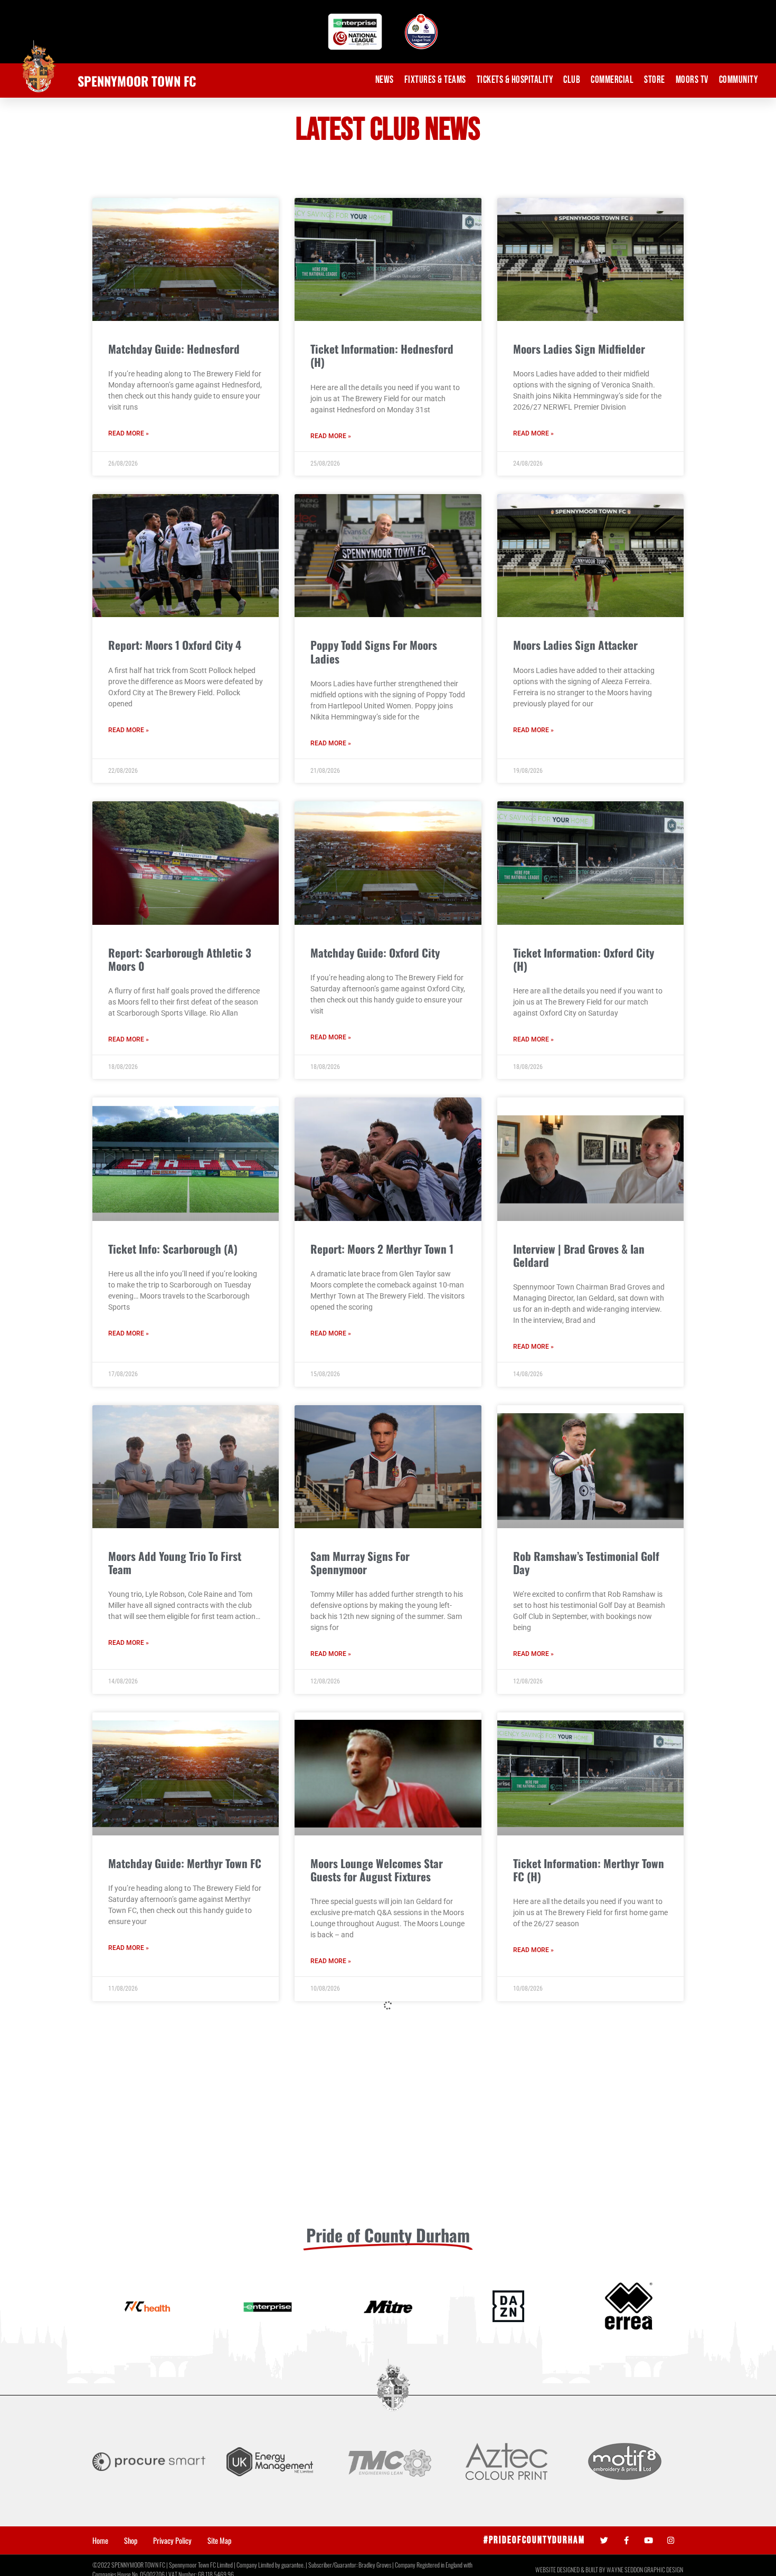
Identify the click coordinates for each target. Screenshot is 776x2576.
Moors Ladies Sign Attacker (575, 645)
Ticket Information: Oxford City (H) (584, 959)
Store (655, 80)
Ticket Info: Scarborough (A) (173, 1249)
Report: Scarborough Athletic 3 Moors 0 (180, 959)
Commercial (612, 80)
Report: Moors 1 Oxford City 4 (175, 645)
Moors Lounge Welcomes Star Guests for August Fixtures (377, 1870)
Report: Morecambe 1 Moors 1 (175, 2170)
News (385, 80)
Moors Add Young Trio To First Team (175, 1562)
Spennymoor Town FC (137, 81)
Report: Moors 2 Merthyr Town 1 (382, 1249)
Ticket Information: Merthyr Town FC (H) (589, 1870)
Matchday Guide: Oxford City (375, 953)
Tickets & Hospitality (515, 80)
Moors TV (692, 80)
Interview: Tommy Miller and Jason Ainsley (577, 2177)
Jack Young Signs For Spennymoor (387, 2478)
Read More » (129, 433)
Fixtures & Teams (435, 80)
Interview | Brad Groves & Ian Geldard (579, 1255)
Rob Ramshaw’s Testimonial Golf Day (586, 1562)
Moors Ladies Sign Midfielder (579, 349)
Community (739, 80)
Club (572, 80)
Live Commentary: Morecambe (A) (387, 2170)
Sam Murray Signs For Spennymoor (360, 1562)
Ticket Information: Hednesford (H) (382, 355)
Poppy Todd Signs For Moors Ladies (374, 651)
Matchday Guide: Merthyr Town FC (185, 1863)
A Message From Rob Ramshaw (583, 2478)
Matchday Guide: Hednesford (174, 349)
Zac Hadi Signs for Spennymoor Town (179, 2484)
